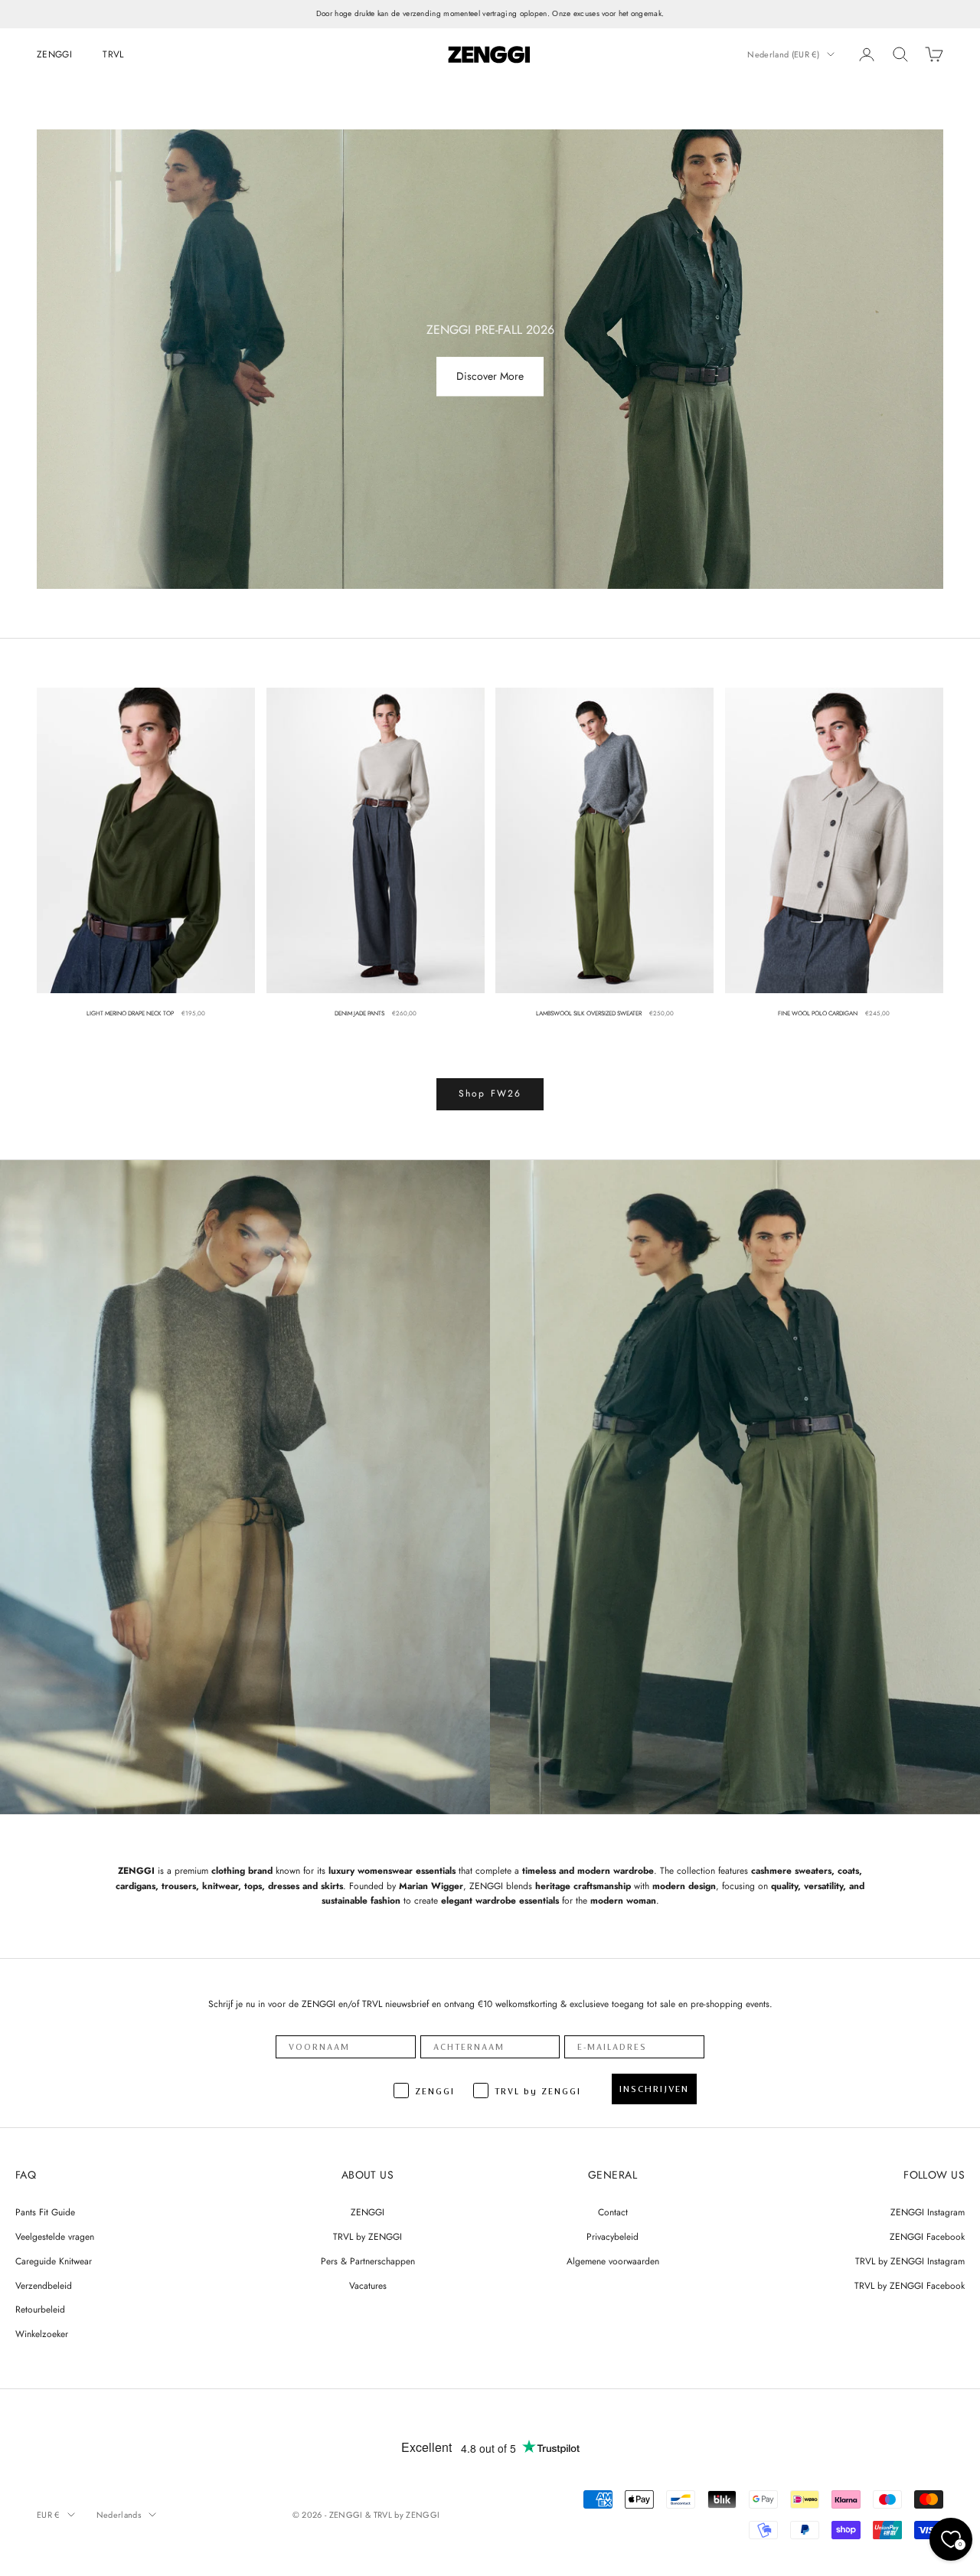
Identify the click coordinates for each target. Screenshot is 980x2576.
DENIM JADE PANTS (359, 1013)
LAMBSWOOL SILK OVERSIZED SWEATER (589, 1013)
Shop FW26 (490, 1093)
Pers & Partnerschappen (368, 2261)
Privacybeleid (612, 2237)
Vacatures (368, 2286)
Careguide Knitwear (54, 2261)
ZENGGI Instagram (928, 2212)
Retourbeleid (40, 2310)
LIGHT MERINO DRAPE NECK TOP (130, 1013)
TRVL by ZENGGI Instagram (910, 2261)
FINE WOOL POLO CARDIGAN (818, 1013)
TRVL (113, 54)
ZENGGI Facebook (927, 2237)
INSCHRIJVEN (654, 2089)
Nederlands (119, 2515)
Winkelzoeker (42, 2334)
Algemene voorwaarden (613, 2261)
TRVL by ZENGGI (367, 2237)
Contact (613, 2212)
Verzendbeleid (44, 2286)
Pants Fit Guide (45, 2212)
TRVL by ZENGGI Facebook (910, 2286)
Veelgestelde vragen (55, 2237)
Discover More (490, 377)
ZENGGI (54, 54)
